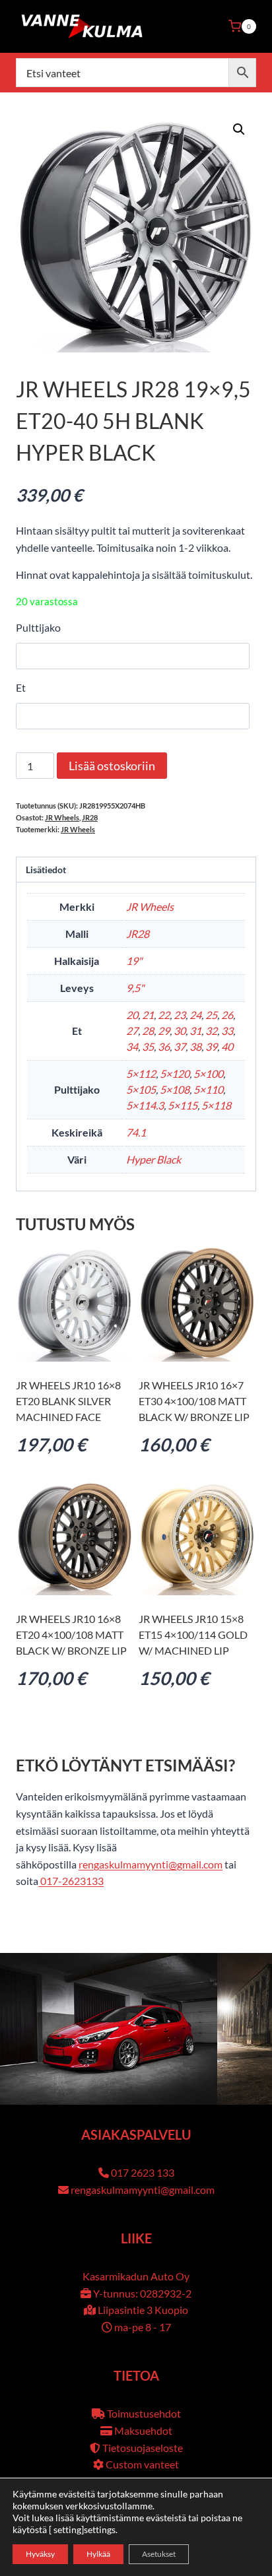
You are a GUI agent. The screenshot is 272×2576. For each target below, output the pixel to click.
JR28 (90, 817)
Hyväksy (40, 2554)
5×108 (175, 1089)
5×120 (175, 1073)
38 (195, 1046)
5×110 (208, 1089)
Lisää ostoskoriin (112, 766)
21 (148, 1015)
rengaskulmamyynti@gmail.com (151, 1864)
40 (227, 1046)
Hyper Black (153, 1159)
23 (180, 1015)
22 (164, 1015)
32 (211, 1031)
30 (180, 1031)
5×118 (216, 1105)
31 (195, 1031)
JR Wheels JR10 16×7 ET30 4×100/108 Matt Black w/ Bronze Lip (194, 1401)
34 (132, 1046)
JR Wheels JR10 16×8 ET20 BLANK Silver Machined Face (68, 1401)
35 (148, 1046)
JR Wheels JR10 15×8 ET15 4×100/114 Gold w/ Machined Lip (193, 1635)
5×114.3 (145, 1105)
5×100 (208, 1073)
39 (211, 1046)
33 (227, 1031)
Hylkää (98, 2554)
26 (227, 1015)
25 (211, 1015)
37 (180, 1046)
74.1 (136, 1132)
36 (164, 1046)
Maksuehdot (143, 2430)
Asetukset (159, 2554)
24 (195, 1015)
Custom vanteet (142, 2464)
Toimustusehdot (144, 2413)
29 (164, 1031)
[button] (239, 129)
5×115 (183, 1105)
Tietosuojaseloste (143, 2448)
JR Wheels (62, 817)
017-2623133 (71, 1881)
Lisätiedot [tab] (46, 870)
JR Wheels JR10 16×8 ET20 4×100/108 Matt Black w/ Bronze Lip (71, 1635)
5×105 (141, 1089)
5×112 (141, 1073)
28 (148, 1031)
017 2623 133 (143, 2172)
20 (132, 1015)
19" (134, 961)
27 (132, 1031)
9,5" (135, 988)
